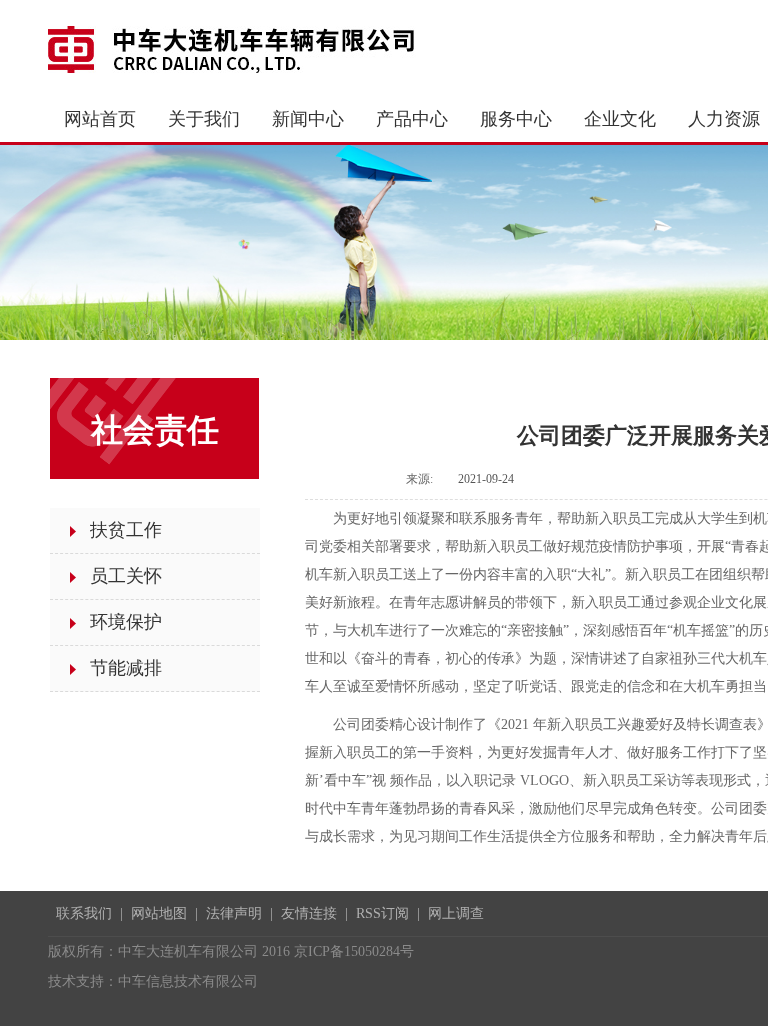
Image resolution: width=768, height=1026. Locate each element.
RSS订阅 (382, 913)
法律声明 (234, 913)
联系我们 (84, 913)
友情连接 (309, 913)
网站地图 (159, 913)
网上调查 (456, 913)
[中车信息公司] (237, 48)
